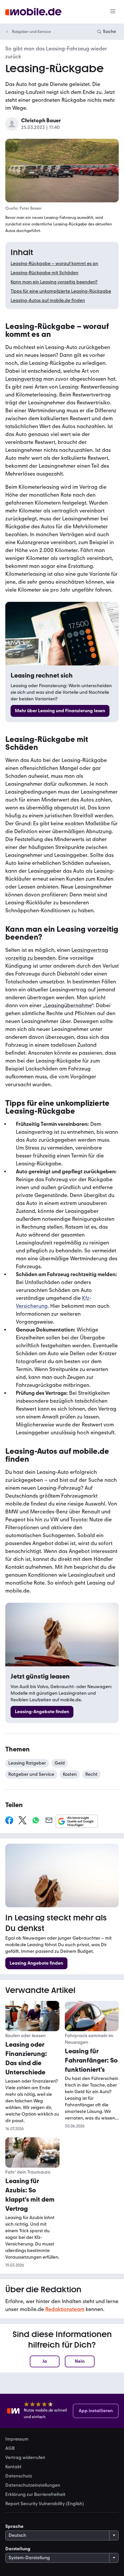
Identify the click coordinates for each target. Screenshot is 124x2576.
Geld (60, 1763)
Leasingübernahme (68, 1005)
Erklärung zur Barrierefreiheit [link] (35, 2495)
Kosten (70, 1774)
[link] (60, 711)
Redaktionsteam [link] (65, 2309)
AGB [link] (10, 2448)
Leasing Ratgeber (27, 1763)
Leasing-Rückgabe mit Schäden (44, 273)
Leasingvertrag (24, 379)
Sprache (14, 2526)
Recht (91, 1774)
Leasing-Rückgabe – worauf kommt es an (54, 263)
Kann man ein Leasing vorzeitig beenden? (54, 282)
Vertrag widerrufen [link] (25, 2458)
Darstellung (18, 2549)
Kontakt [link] (13, 2467)
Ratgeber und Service (31, 32)
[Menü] (113, 12)
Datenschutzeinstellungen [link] (33, 2485)
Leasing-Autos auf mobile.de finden (48, 300)
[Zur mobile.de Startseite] (33, 12)
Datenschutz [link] (19, 2476)
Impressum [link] (17, 2439)
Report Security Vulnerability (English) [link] (45, 2504)
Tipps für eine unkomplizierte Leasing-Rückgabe (61, 291)
